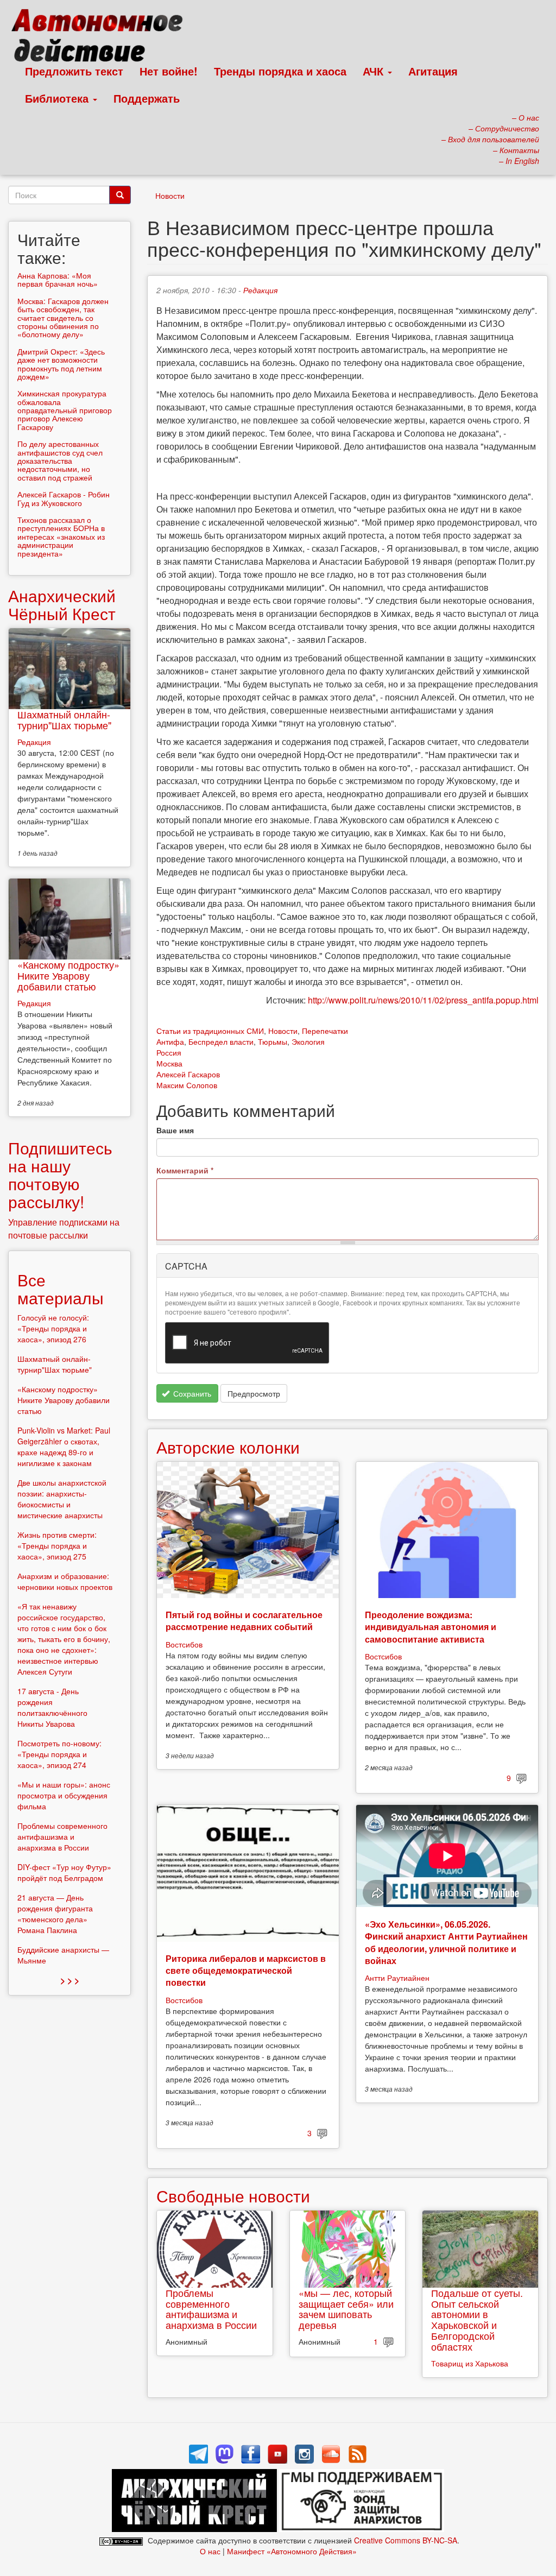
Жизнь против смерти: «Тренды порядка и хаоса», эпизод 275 (57, 1545)
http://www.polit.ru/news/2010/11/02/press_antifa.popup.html (423, 1000)
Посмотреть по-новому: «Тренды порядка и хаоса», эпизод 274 (59, 1754)
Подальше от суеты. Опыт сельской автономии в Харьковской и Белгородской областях (477, 2319)
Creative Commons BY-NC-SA (406, 2540)
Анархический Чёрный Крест (62, 604)
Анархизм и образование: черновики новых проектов (65, 1581)
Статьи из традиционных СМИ (210, 1031)
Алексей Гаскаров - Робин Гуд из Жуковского (64, 498)
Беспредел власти (221, 1041)
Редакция (260, 290)
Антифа (170, 1041)
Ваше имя (175, 1130)
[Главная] (102, 38)
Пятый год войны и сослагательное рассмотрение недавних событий (244, 1621)
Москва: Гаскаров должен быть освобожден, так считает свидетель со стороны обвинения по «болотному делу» (63, 318)
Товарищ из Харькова (470, 2363)
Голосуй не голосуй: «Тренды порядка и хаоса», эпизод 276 (53, 1328)
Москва (169, 1063)
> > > (70, 1980)
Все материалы (61, 1289)
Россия (169, 1052)
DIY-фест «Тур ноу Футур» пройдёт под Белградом (64, 1872)
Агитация (433, 71)
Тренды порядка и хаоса (280, 71)
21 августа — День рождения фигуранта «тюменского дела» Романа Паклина (55, 1914)
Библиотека (58, 98)
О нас (210, 2551)
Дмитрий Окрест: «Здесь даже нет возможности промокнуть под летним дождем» (61, 364)
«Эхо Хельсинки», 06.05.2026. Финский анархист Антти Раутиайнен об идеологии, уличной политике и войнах (446, 1942)
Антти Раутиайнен (397, 1978)
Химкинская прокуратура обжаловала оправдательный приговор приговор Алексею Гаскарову (65, 410)
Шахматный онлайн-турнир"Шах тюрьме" (64, 719)
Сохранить (191, 1393)
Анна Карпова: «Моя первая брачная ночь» (58, 279)
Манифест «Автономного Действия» (292, 2551)
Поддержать (147, 98)
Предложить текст (74, 71)
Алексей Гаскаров (188, 1074)
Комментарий (185, 1170)
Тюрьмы (273, 1041)
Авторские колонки (228, 1447)
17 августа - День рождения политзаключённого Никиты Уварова (52, 1707)
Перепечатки (325, 1031)
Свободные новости (233, 2196)
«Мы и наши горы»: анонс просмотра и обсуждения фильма (64, 1795)
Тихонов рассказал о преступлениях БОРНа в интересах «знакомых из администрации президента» (61, 536)
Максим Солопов (187, 1085)
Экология (308, 1041)
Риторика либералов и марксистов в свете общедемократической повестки (246, 1971)
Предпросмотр (254, 1393)
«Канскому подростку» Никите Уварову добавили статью (68, 975)
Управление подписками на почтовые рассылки (64, 1229)
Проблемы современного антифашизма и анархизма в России (211, 2309)
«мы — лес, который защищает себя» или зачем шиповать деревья (346, 2309)
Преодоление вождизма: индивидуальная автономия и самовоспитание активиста (431, 1627)
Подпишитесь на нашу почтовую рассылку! (60, 1175)
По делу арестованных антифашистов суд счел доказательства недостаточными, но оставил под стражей (60, 460)
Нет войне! (169, 71)
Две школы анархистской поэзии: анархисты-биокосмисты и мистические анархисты (62, 1499)
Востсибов (184, 1644)
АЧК (375, 71)
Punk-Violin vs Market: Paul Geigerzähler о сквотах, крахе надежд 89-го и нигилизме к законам (64, 1447)
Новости (170, 195)
